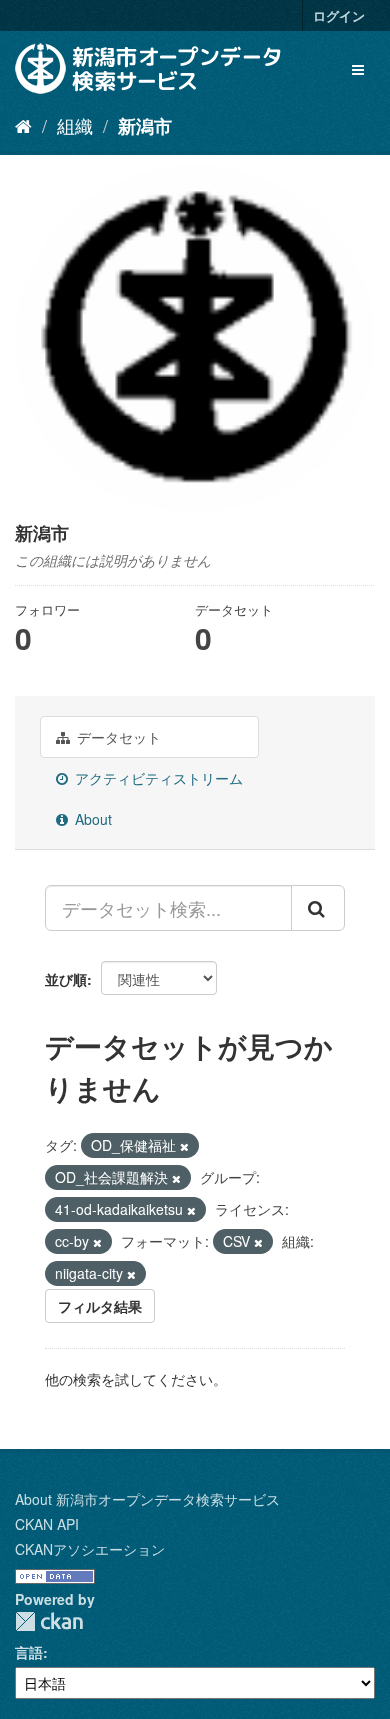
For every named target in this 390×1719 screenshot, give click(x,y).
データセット (117, 737)
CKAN (49, 1621)
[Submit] (318, 908)
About (91, 819)
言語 (29, 1652)
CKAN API (47, 1524)
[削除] (184, 1146)
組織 (75, 125)
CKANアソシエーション (90, 1549)
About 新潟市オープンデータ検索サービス (147, 1499)
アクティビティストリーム (157, 778)
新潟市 (145, 126)
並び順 (66, 979)
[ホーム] (23, 125)
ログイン (339, 15)
